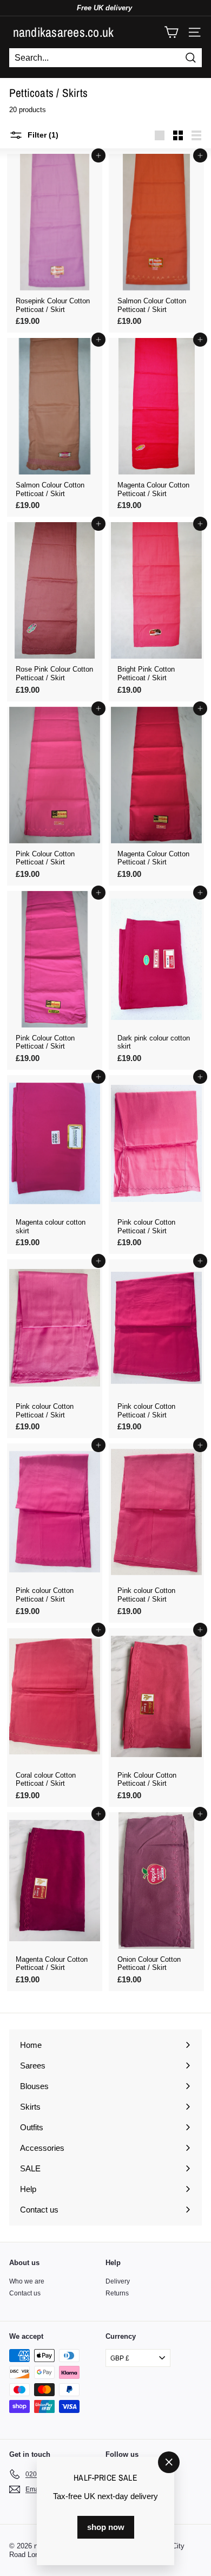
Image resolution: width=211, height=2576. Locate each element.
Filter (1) (42, 135)
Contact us (25, 2293)
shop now (106, 2527)
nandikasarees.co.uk (64, 32)
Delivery (118, 2281)
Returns (117, 2293)
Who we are (27, 2281)
